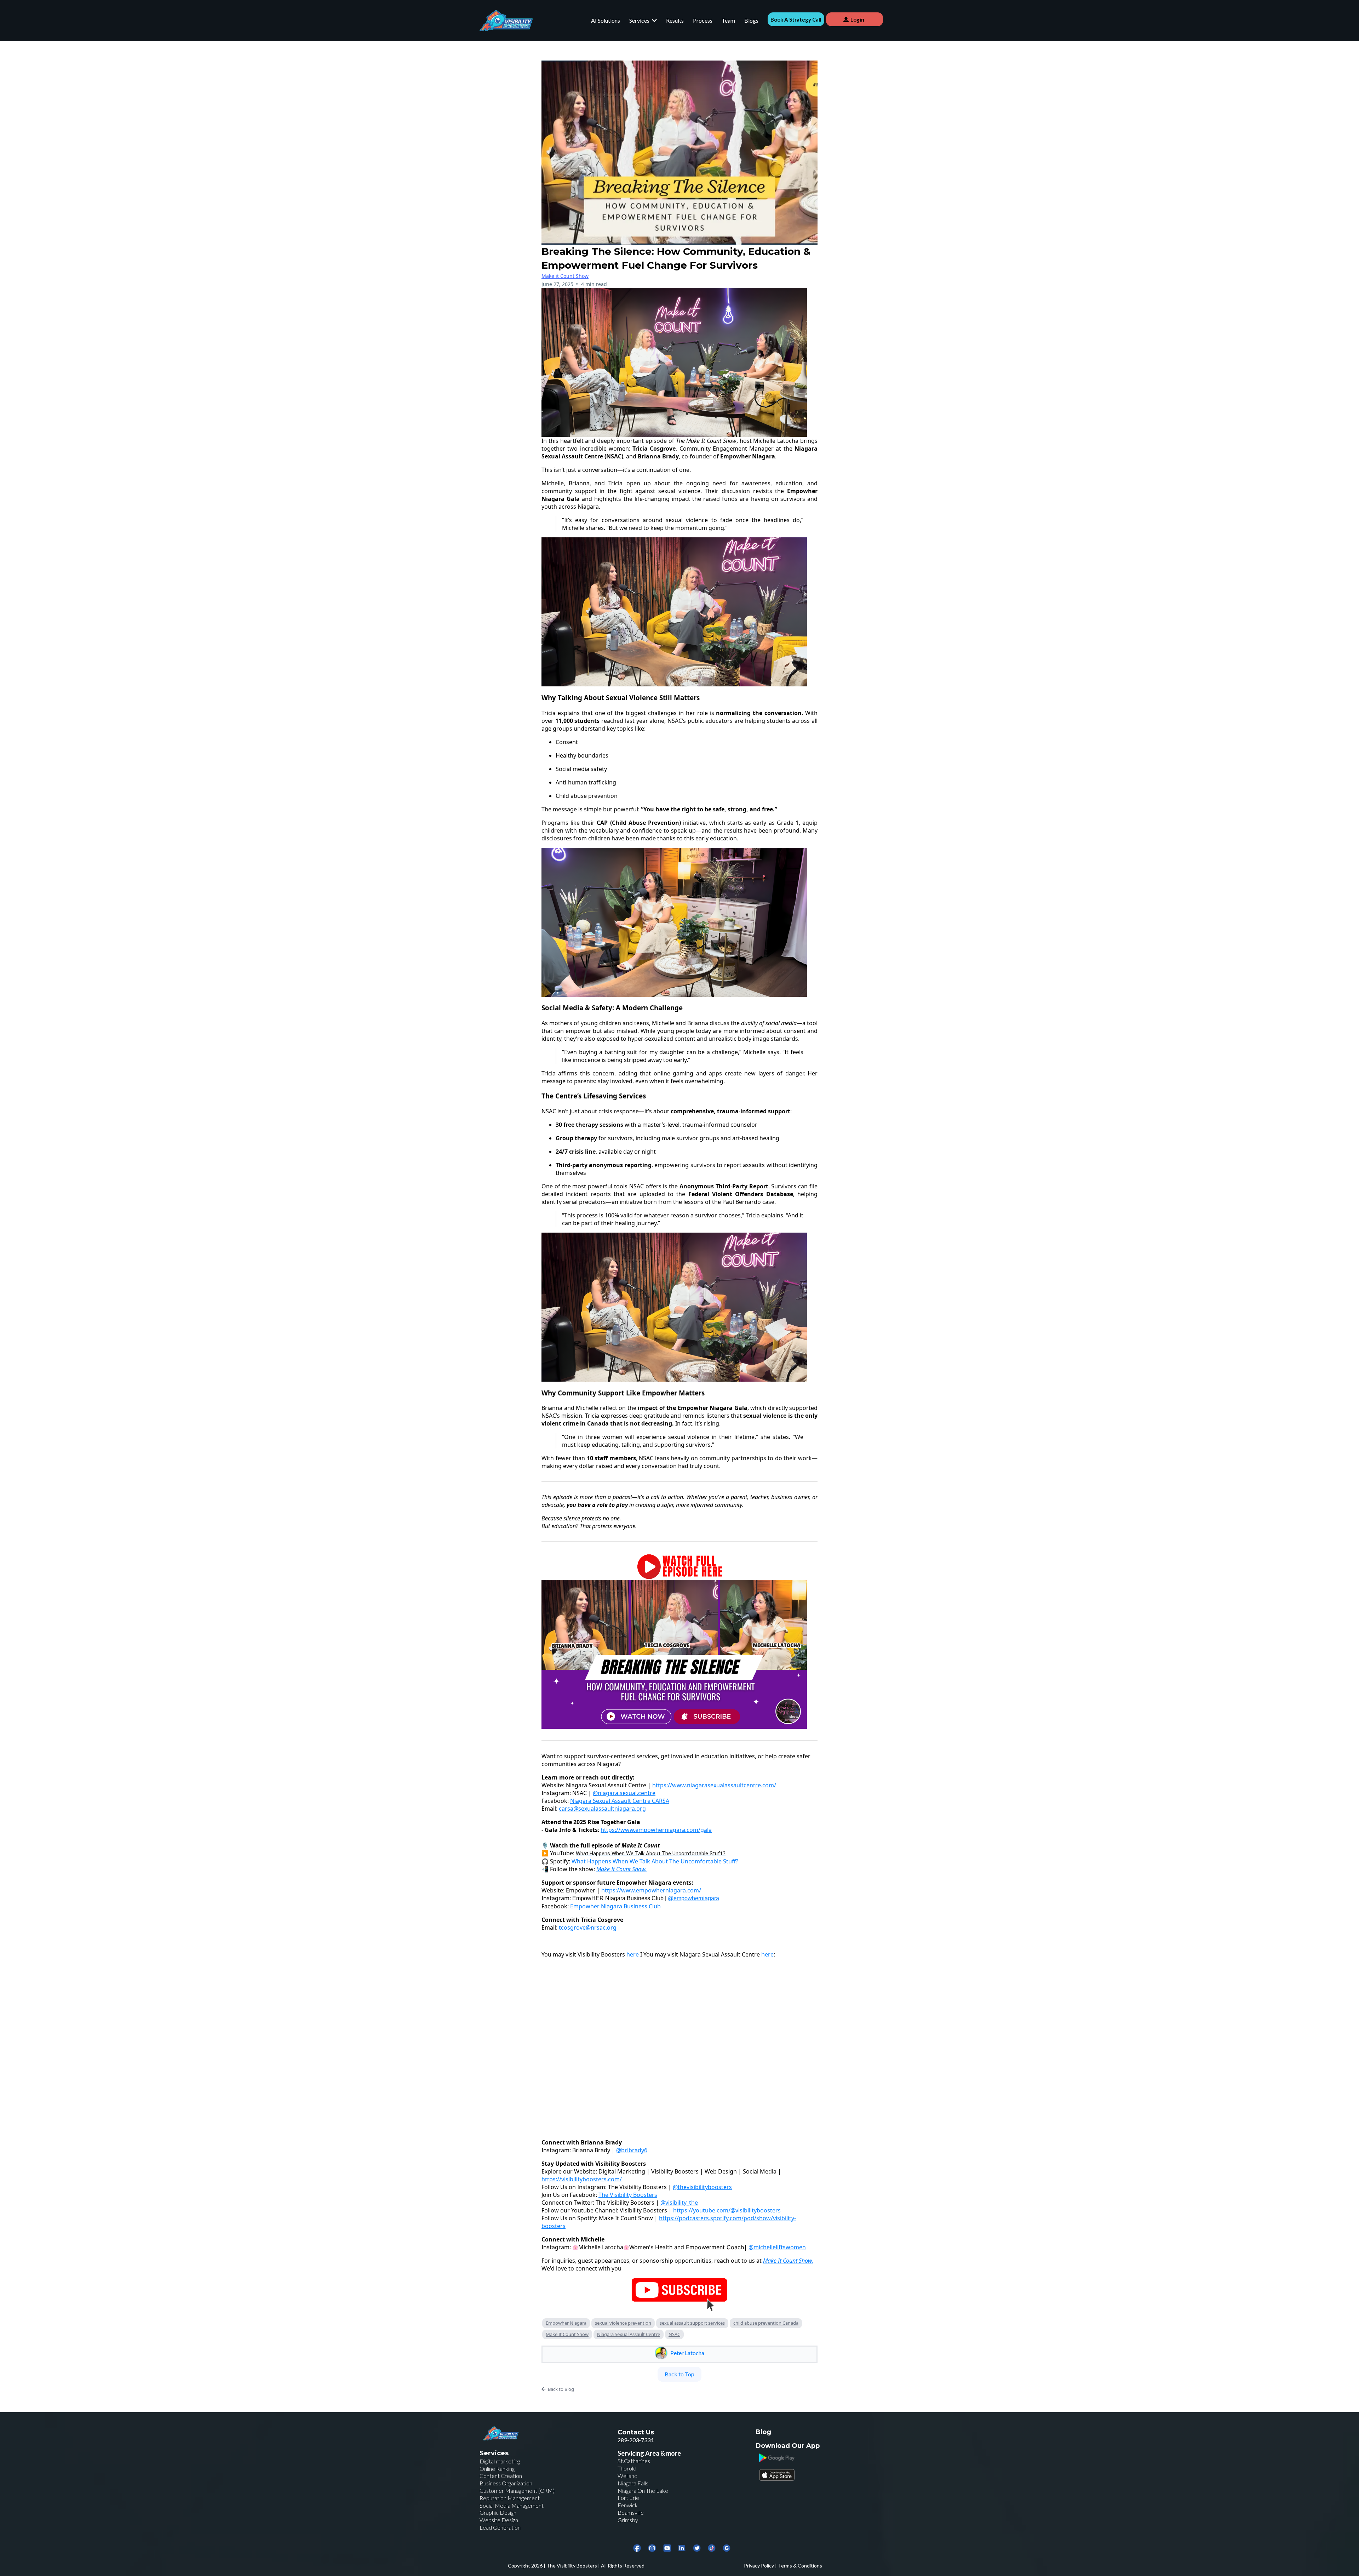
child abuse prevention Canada (766, 2323)
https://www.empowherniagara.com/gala (656, 1830)
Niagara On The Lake (643, 2491)
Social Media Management (512, 2505)
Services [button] (640, 20)
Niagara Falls (633, 2483)
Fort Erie (628, 2498)
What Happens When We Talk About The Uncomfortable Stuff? (655, 1861)
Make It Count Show (567, 2334)
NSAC (674, 2334)
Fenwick (628, 2505)
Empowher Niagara (566, 2323)
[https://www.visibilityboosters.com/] (506, 21)
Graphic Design (498, 2512)
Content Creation (501, 2476)
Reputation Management (510, 2498)
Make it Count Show (565, 276)
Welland (627, 2476)
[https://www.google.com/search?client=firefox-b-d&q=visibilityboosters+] (727, 2548)
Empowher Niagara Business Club (615, 1906)
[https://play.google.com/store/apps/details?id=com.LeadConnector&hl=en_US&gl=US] (818, 2458)
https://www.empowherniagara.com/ (651, 1890)
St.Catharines (634, 2461)
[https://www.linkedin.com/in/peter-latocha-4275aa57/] (682, 2548)
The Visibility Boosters (572, 2566)
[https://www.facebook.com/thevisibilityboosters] (637, 2548)
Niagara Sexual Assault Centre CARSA (620, 1801)
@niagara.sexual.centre (624, 1793)
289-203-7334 (636, 2440)
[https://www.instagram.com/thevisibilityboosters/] (652, 2548)
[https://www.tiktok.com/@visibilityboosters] (712, 2548)
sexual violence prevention (623, 2323)
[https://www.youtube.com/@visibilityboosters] (667, 2548)
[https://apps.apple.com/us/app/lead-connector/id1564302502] (818, 2475)
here (633, 1954)
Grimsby (628, 2520)
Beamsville (631, 2512)
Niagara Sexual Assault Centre (629, 2334)
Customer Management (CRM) (517, 2491)
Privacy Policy (759, 2566)
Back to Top (679, 2374)
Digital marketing (500, 2461)
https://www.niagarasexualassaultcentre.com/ (714, 1785)
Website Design (499, 2520)
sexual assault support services (692, 2323)
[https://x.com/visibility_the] (697, 2548)
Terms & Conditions (800, 2566)
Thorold (627, 2468)
